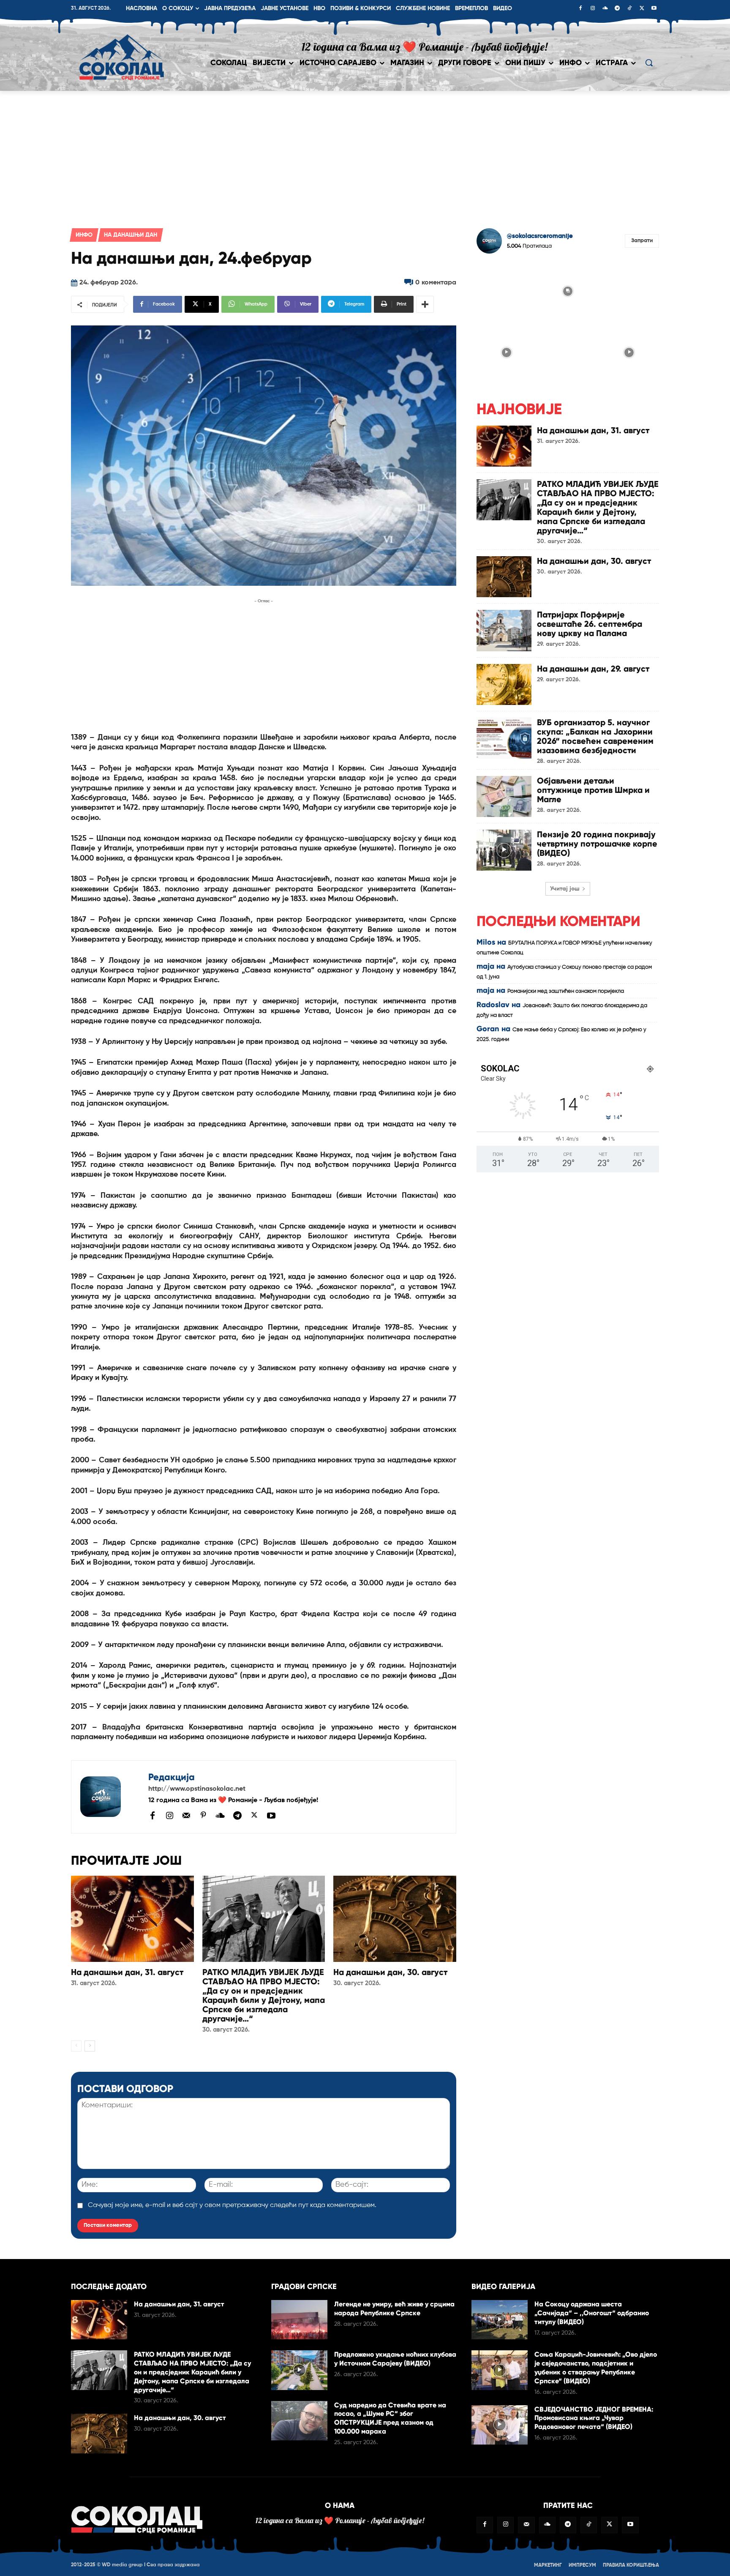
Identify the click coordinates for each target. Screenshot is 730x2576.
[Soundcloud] (605, 9)
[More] (425, 304)
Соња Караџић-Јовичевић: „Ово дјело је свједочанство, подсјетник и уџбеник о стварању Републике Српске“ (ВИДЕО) (596, 2367)
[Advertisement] (365, 154)
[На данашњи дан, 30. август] (395, 1919)
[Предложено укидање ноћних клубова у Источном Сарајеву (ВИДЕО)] (299, 2370)
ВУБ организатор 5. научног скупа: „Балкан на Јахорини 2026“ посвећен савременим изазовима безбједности (595, 736)
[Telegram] (617, 9)
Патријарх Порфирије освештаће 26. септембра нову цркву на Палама (590, 624)
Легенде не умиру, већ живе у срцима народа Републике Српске (394, 2308)
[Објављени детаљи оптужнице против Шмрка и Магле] (504, 796)
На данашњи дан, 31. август (127, 1972)
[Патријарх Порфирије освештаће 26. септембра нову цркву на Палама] (504, 630)
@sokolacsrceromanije (540, 236)
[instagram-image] (506, 290)
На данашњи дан (131, 235)
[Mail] (186, 1815)
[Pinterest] (203, 1816)
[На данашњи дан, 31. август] (132, 1919)
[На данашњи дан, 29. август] (504, 684)
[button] (649, 63)
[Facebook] (580, 9)
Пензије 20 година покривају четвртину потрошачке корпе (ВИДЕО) (597, 844)
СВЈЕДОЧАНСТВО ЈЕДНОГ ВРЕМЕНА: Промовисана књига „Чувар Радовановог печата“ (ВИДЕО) (594, 2418)
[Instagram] (593, 9)
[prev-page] (76, 2046)
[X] (642, 9)
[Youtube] (654, 9)
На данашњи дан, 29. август (593, 669)
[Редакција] (110, 1797)
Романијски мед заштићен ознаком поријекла (566, 991)
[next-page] (90, 2046)
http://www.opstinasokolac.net (197, 1789)
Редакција (172, 1777)
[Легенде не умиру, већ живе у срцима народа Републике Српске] (299, 2320)
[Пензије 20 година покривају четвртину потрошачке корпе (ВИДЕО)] (504, 850)
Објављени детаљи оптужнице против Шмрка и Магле (593, 790)
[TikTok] (629, 9)
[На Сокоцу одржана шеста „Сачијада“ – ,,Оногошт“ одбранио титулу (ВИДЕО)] (500, 2320)
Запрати (642, 241)
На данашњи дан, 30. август (390, 1972)
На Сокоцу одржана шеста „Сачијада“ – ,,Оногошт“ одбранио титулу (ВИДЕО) (592, 2313)
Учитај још (565, 889)
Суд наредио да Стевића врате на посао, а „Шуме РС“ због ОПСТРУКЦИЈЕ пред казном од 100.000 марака (390, 2418)
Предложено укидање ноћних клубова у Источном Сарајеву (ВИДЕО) (395, 2359)
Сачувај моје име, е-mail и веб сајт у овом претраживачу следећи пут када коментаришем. (232, 2205)
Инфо (84, 235)
